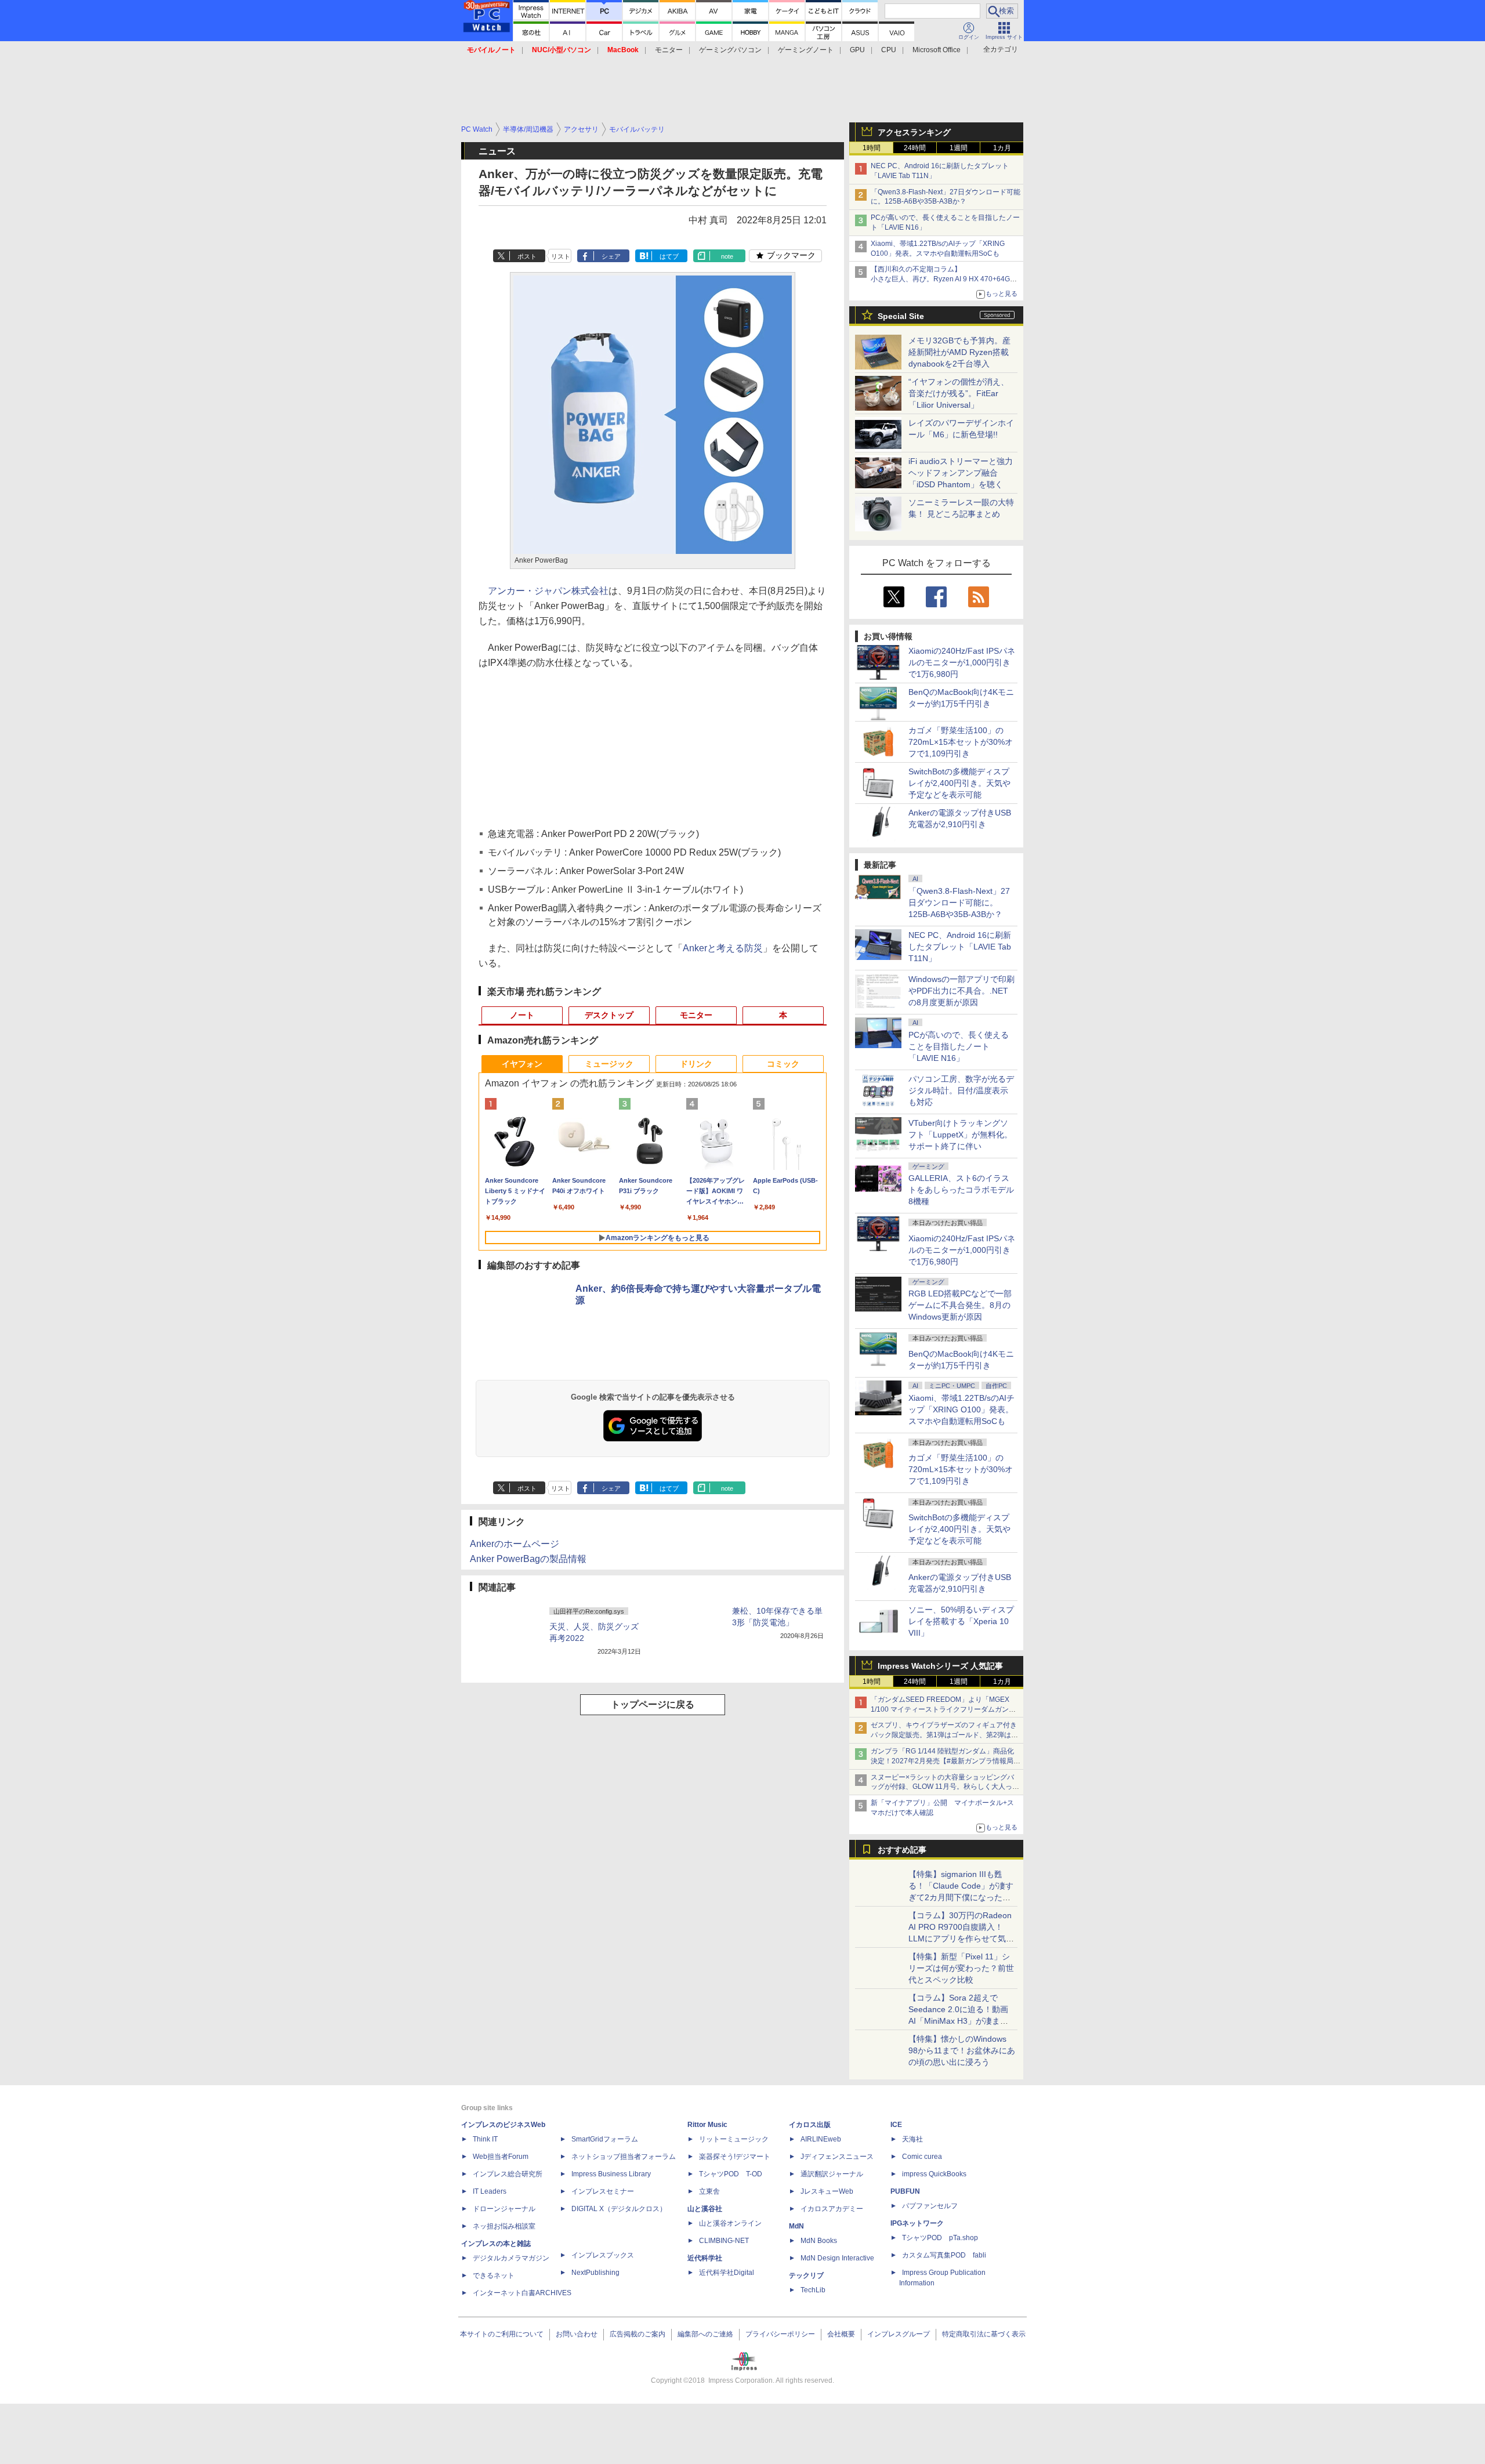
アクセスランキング (914, 132)
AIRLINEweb (821, 2139)
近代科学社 (705, 2258)
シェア (611, 256)
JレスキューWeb (827, 2191)
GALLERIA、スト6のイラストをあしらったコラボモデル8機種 (961, 1190)
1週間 (959, 148)
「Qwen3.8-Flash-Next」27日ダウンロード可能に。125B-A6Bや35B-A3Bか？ (959, 903)
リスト (561, 256)
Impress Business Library (611, 2174)
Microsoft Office (937, 50)
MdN (796, 2226)
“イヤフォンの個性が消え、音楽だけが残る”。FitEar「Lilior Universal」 (959, 393)
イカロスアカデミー (832, 2209)
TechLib (813, 2290)
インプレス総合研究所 (508, 2174)
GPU (857, 50)
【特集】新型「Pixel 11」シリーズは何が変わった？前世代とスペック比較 (961, 1968)
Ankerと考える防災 (723, 948)
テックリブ (806, 2275)
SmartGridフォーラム (605, 2139)
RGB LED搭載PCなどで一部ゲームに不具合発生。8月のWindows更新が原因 (960, 1305)
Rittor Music (707, 2125)
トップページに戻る (653, 1704)
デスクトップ (609, 1015)
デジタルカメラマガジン (511, 2258)
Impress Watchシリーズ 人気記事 (940, 1666)
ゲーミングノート (806, 50)
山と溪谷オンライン (730, 2223)
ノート (522, 1015)
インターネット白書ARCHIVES (522, 2293)
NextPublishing (595, 2273)
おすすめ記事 (902, 1850)
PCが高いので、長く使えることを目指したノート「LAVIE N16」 (959, 1046)
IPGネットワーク (917, 2223)
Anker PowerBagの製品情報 (528, 1559)
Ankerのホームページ (515, 1544)
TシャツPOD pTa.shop (940, 2238)
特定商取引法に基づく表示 (984, 2334)
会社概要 (841, 2334)
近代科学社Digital (727, 2273)
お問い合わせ (577, 2334)
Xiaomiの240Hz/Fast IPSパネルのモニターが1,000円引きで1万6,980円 (962, 662)
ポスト (527, 256)
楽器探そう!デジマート (735, 2157)
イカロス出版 (810, 2125)
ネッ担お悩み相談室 (504, 2226)
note (727, 256)
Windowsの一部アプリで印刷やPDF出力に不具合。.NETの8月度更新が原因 (961, 991)
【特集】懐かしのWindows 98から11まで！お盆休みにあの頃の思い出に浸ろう (962, 2050)
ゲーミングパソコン (730, 50)
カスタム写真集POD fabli (944, 2255)
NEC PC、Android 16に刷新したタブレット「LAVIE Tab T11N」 (960, 947)
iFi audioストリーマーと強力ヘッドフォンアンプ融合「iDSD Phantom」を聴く (961, 473)
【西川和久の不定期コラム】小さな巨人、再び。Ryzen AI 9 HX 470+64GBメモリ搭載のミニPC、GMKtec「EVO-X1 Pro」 (946, 279)
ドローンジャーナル (504, 2209)
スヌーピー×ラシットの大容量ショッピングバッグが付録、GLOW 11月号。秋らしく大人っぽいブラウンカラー (945, 1787)
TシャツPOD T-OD (731, 2174)
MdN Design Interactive (837, 2258)
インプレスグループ (899, 2334)
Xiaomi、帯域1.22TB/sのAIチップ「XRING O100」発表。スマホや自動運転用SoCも (961, 1409)
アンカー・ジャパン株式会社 (548, 591)
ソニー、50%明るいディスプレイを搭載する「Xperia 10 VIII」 (961, 1621)
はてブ (669, 256)
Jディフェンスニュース (837, 2157)
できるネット (494, 2275)
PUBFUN (905, 2191)
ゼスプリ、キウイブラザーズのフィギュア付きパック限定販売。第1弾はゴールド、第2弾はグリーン (944, 1735)
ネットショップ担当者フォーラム (624, 2157)
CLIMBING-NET (724, 2241)
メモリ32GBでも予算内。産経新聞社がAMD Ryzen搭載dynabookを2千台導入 (959, 352)
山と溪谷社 (705, 2209)
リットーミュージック (734, 2139)
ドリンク (696, 1064)
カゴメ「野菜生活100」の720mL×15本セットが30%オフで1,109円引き (961, 742)
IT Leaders (490, 2191)
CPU (889, 50)
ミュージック (609, 1064)
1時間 (872, 148)
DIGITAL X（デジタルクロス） (619, 2209)
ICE (896, 2125)
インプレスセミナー (603, 2191)
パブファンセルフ (930, 2206)
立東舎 (709, 2191)
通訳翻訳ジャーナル (832, 2174)
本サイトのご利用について (502, 2334)
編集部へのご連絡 (705, 2334)
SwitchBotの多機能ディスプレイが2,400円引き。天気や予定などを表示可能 (959, 783)
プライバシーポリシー (780, 2334)
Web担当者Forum (501, 2157)
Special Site (901, 316)
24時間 (915, 148)
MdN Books (819, 2241)
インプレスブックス (603, 2255)
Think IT (485, 2139)
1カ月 (1002, 148)
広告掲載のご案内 (638, 2334)
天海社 (912, 2139)
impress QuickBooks (934, 2174)
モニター (669, 50)
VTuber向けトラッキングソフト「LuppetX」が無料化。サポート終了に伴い (960, 1135)
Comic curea (922, 2157)
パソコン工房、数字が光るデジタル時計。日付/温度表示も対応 (961, 1090)
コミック (783, 1064)
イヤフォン (522, 1064)
